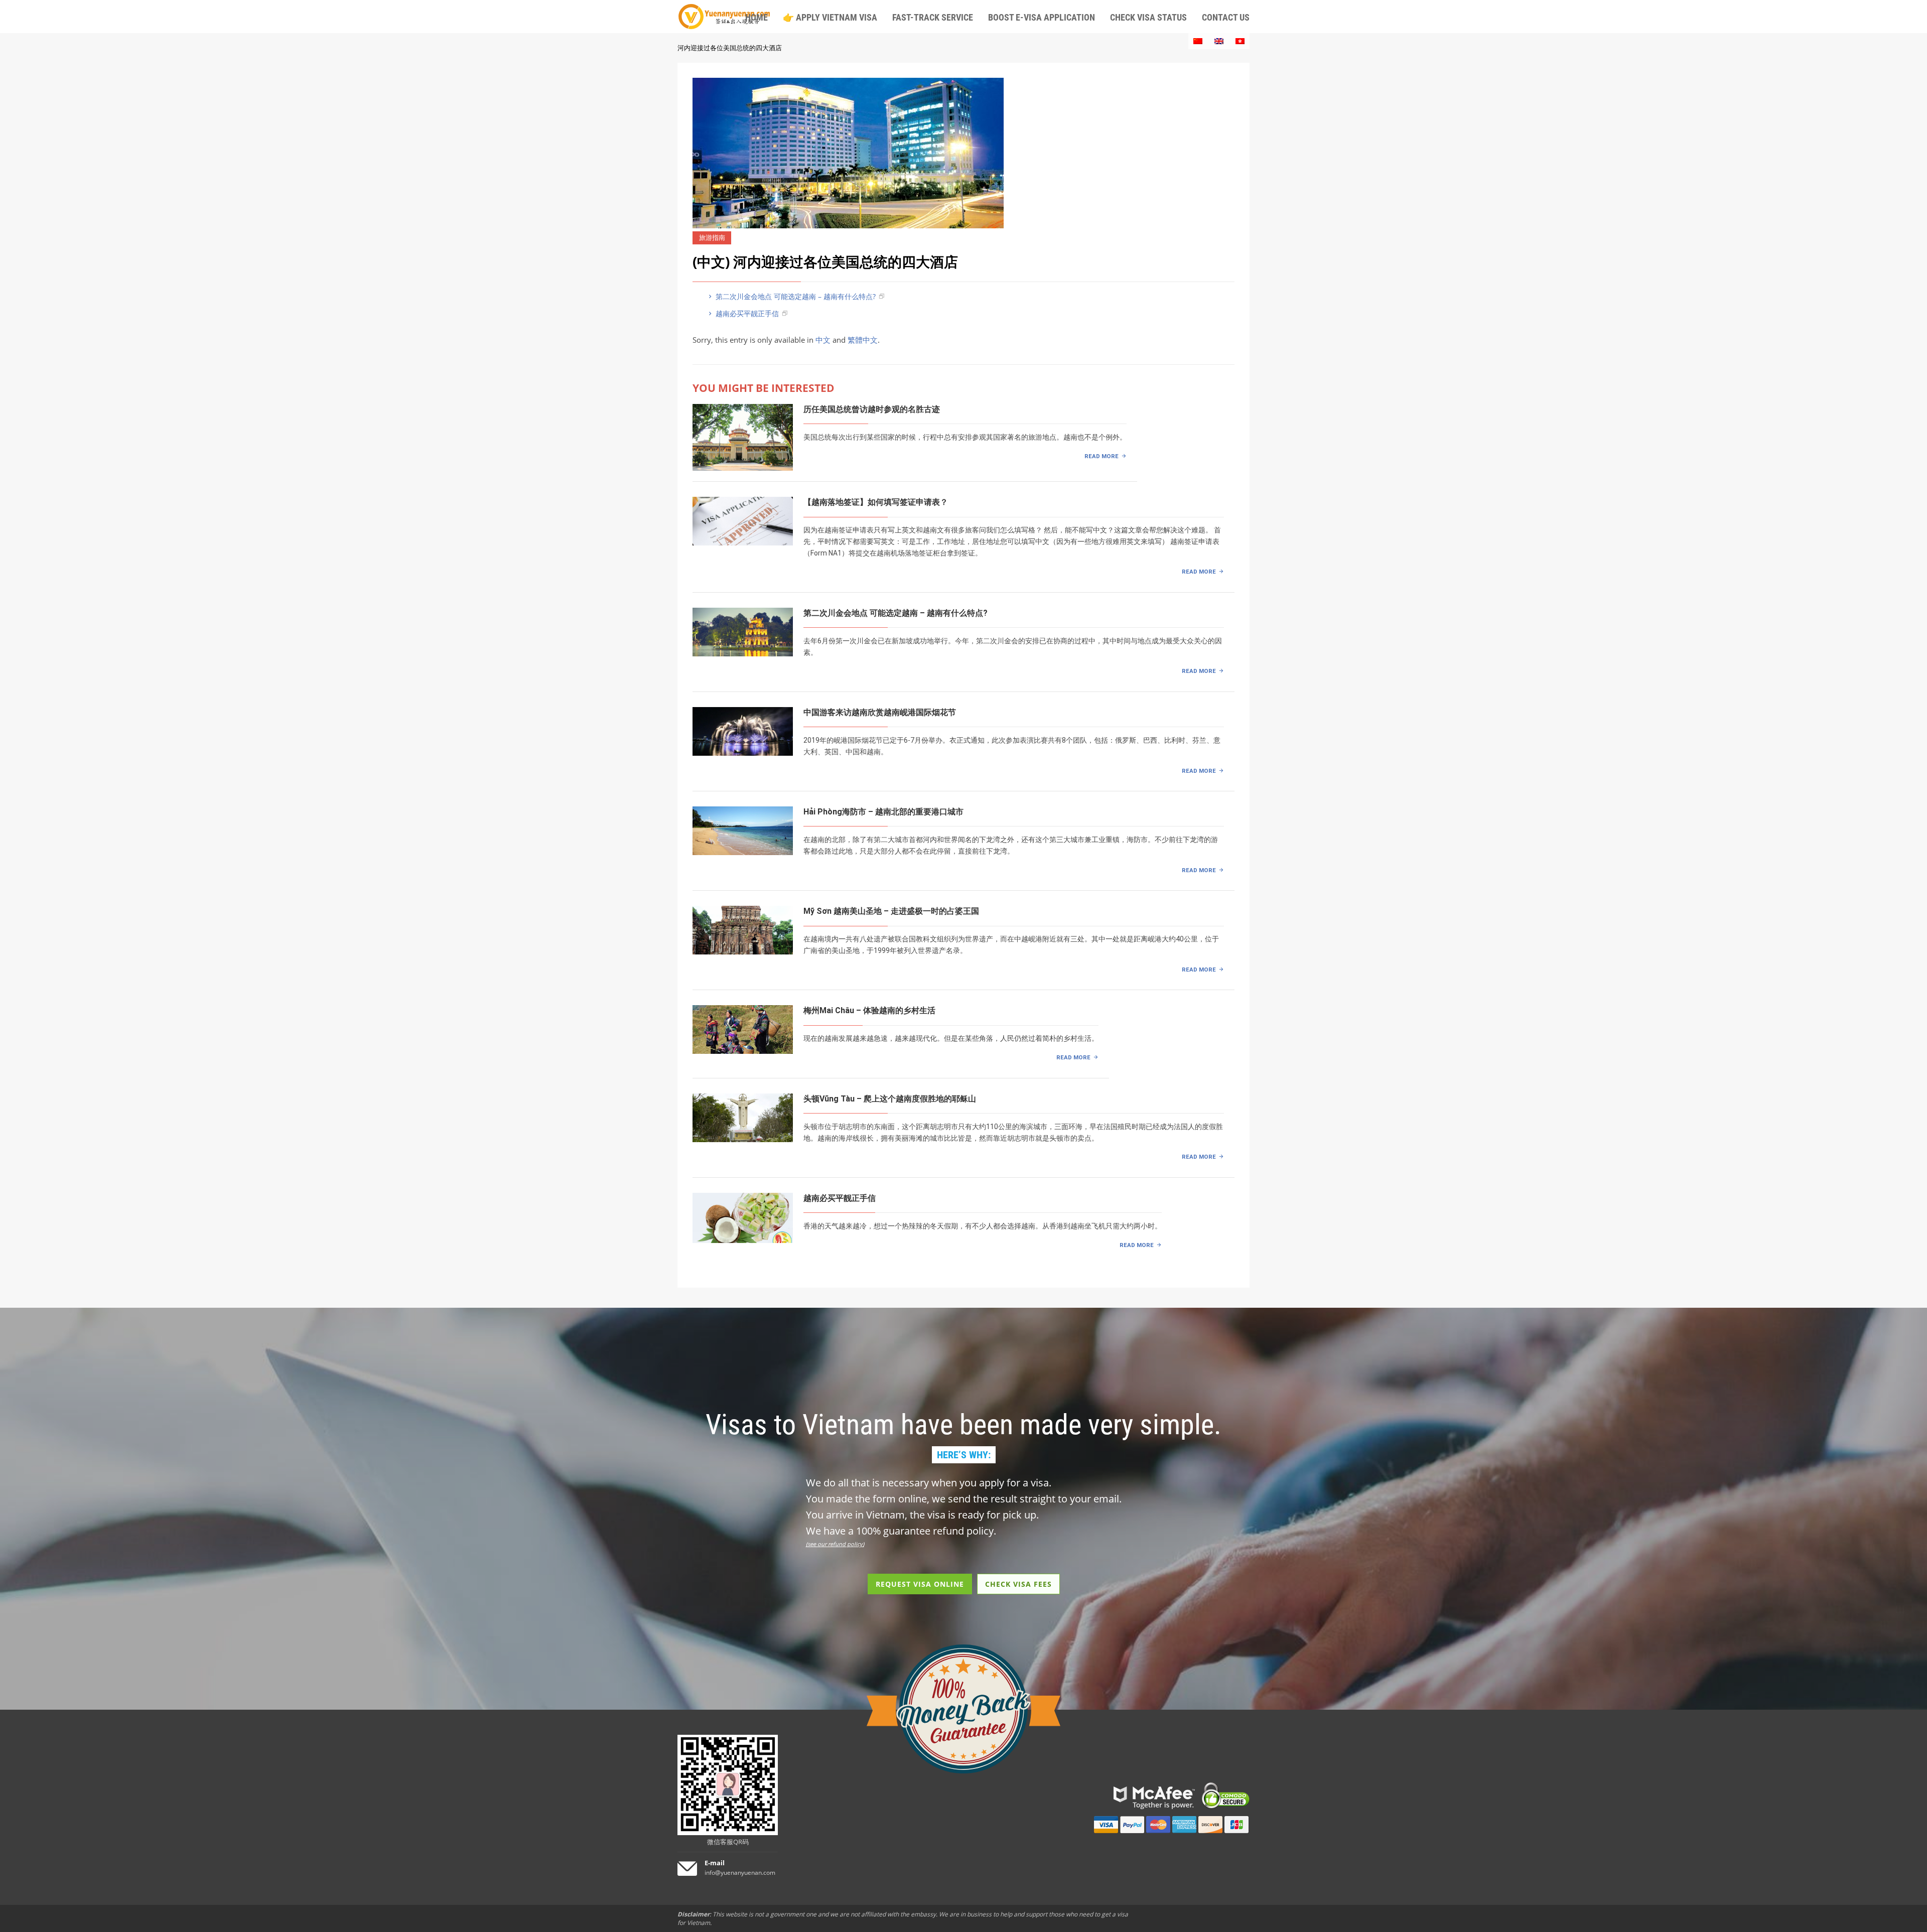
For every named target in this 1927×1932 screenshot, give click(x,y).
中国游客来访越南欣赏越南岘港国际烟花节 (880, 712)
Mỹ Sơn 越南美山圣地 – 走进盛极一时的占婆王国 (891, 911)
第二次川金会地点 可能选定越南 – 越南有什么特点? (795, 296)
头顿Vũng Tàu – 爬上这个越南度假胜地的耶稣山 (890, 1099)
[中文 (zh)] (1198, 41)
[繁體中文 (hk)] (1240, 41)
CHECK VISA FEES (1018, 1584)
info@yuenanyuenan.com (740, 1873)
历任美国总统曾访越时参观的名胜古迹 (872, 409)
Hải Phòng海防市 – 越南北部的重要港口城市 (883, 812)
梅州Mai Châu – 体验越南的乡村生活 (869, 1010)
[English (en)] (1219, 41)
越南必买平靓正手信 (746, 313)
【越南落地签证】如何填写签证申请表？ (876, 502)
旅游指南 (712, 238)
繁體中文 (863, 340)
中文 (823, 340)
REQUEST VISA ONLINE (920, 1584)
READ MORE (1102, 456)
